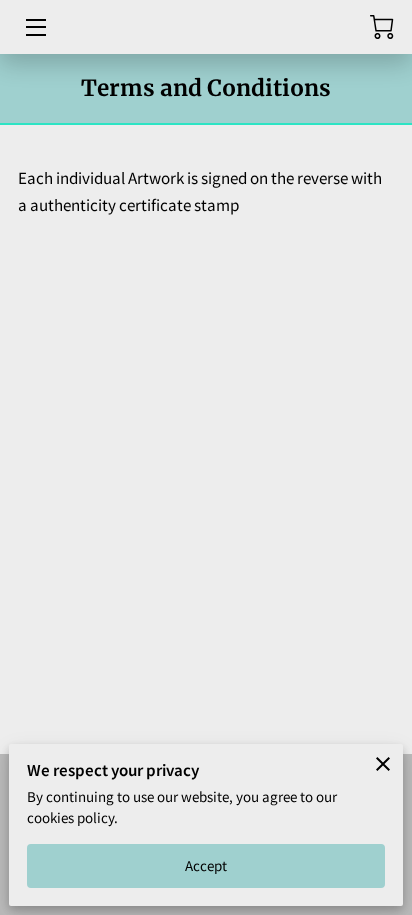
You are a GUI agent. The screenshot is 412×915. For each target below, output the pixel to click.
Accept (206, 865)
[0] (382, 27)
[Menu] (34, 27)
